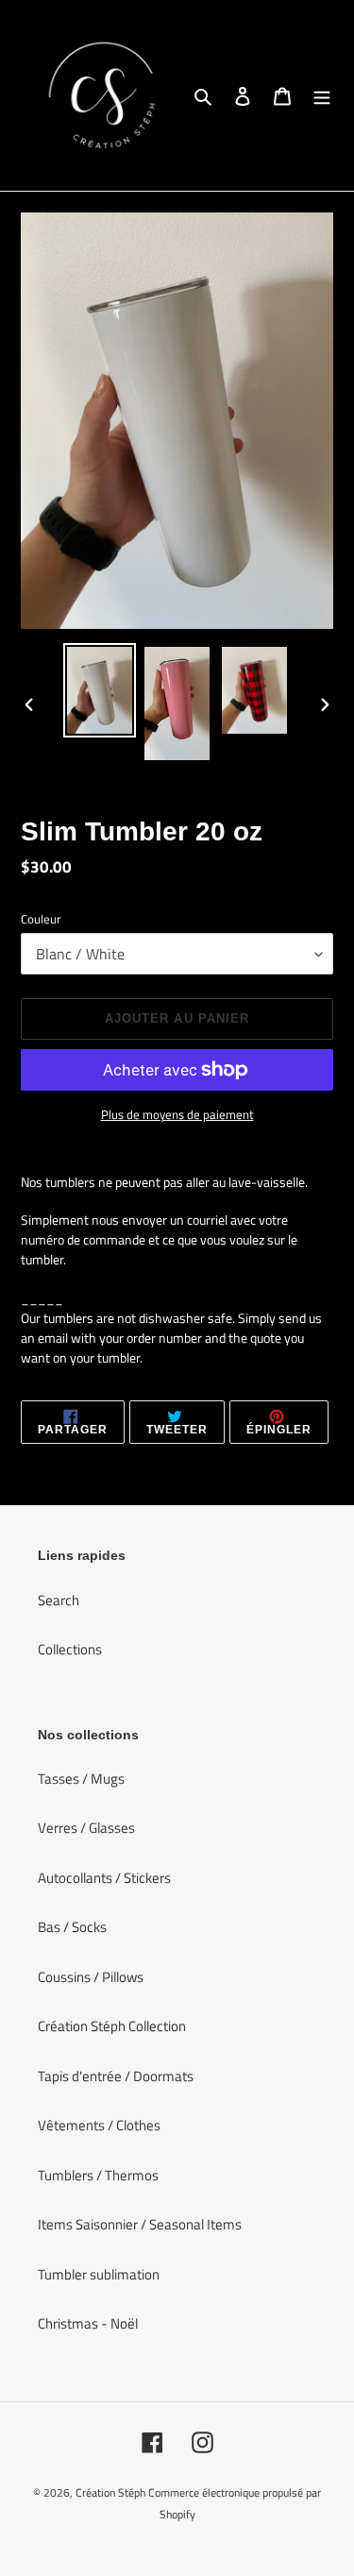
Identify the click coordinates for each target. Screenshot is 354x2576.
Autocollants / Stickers (104, 1878)
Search (59, 1600)
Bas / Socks (72, 1927)
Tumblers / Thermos (98, 2175)
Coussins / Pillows (91, 1977)
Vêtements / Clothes (99, 2125)
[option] (100, 690)
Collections (70, 1649)
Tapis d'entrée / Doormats (116, 2076)
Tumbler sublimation (99, 2274)
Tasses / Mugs (81, 1779)
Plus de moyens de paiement (177, 1115)
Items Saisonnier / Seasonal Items (140, 2224)
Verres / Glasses (86, 1828)
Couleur (41, 919)
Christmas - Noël (88, 2323)
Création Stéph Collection (112, 2026)
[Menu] (322, 96)
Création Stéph (110, 2492)
